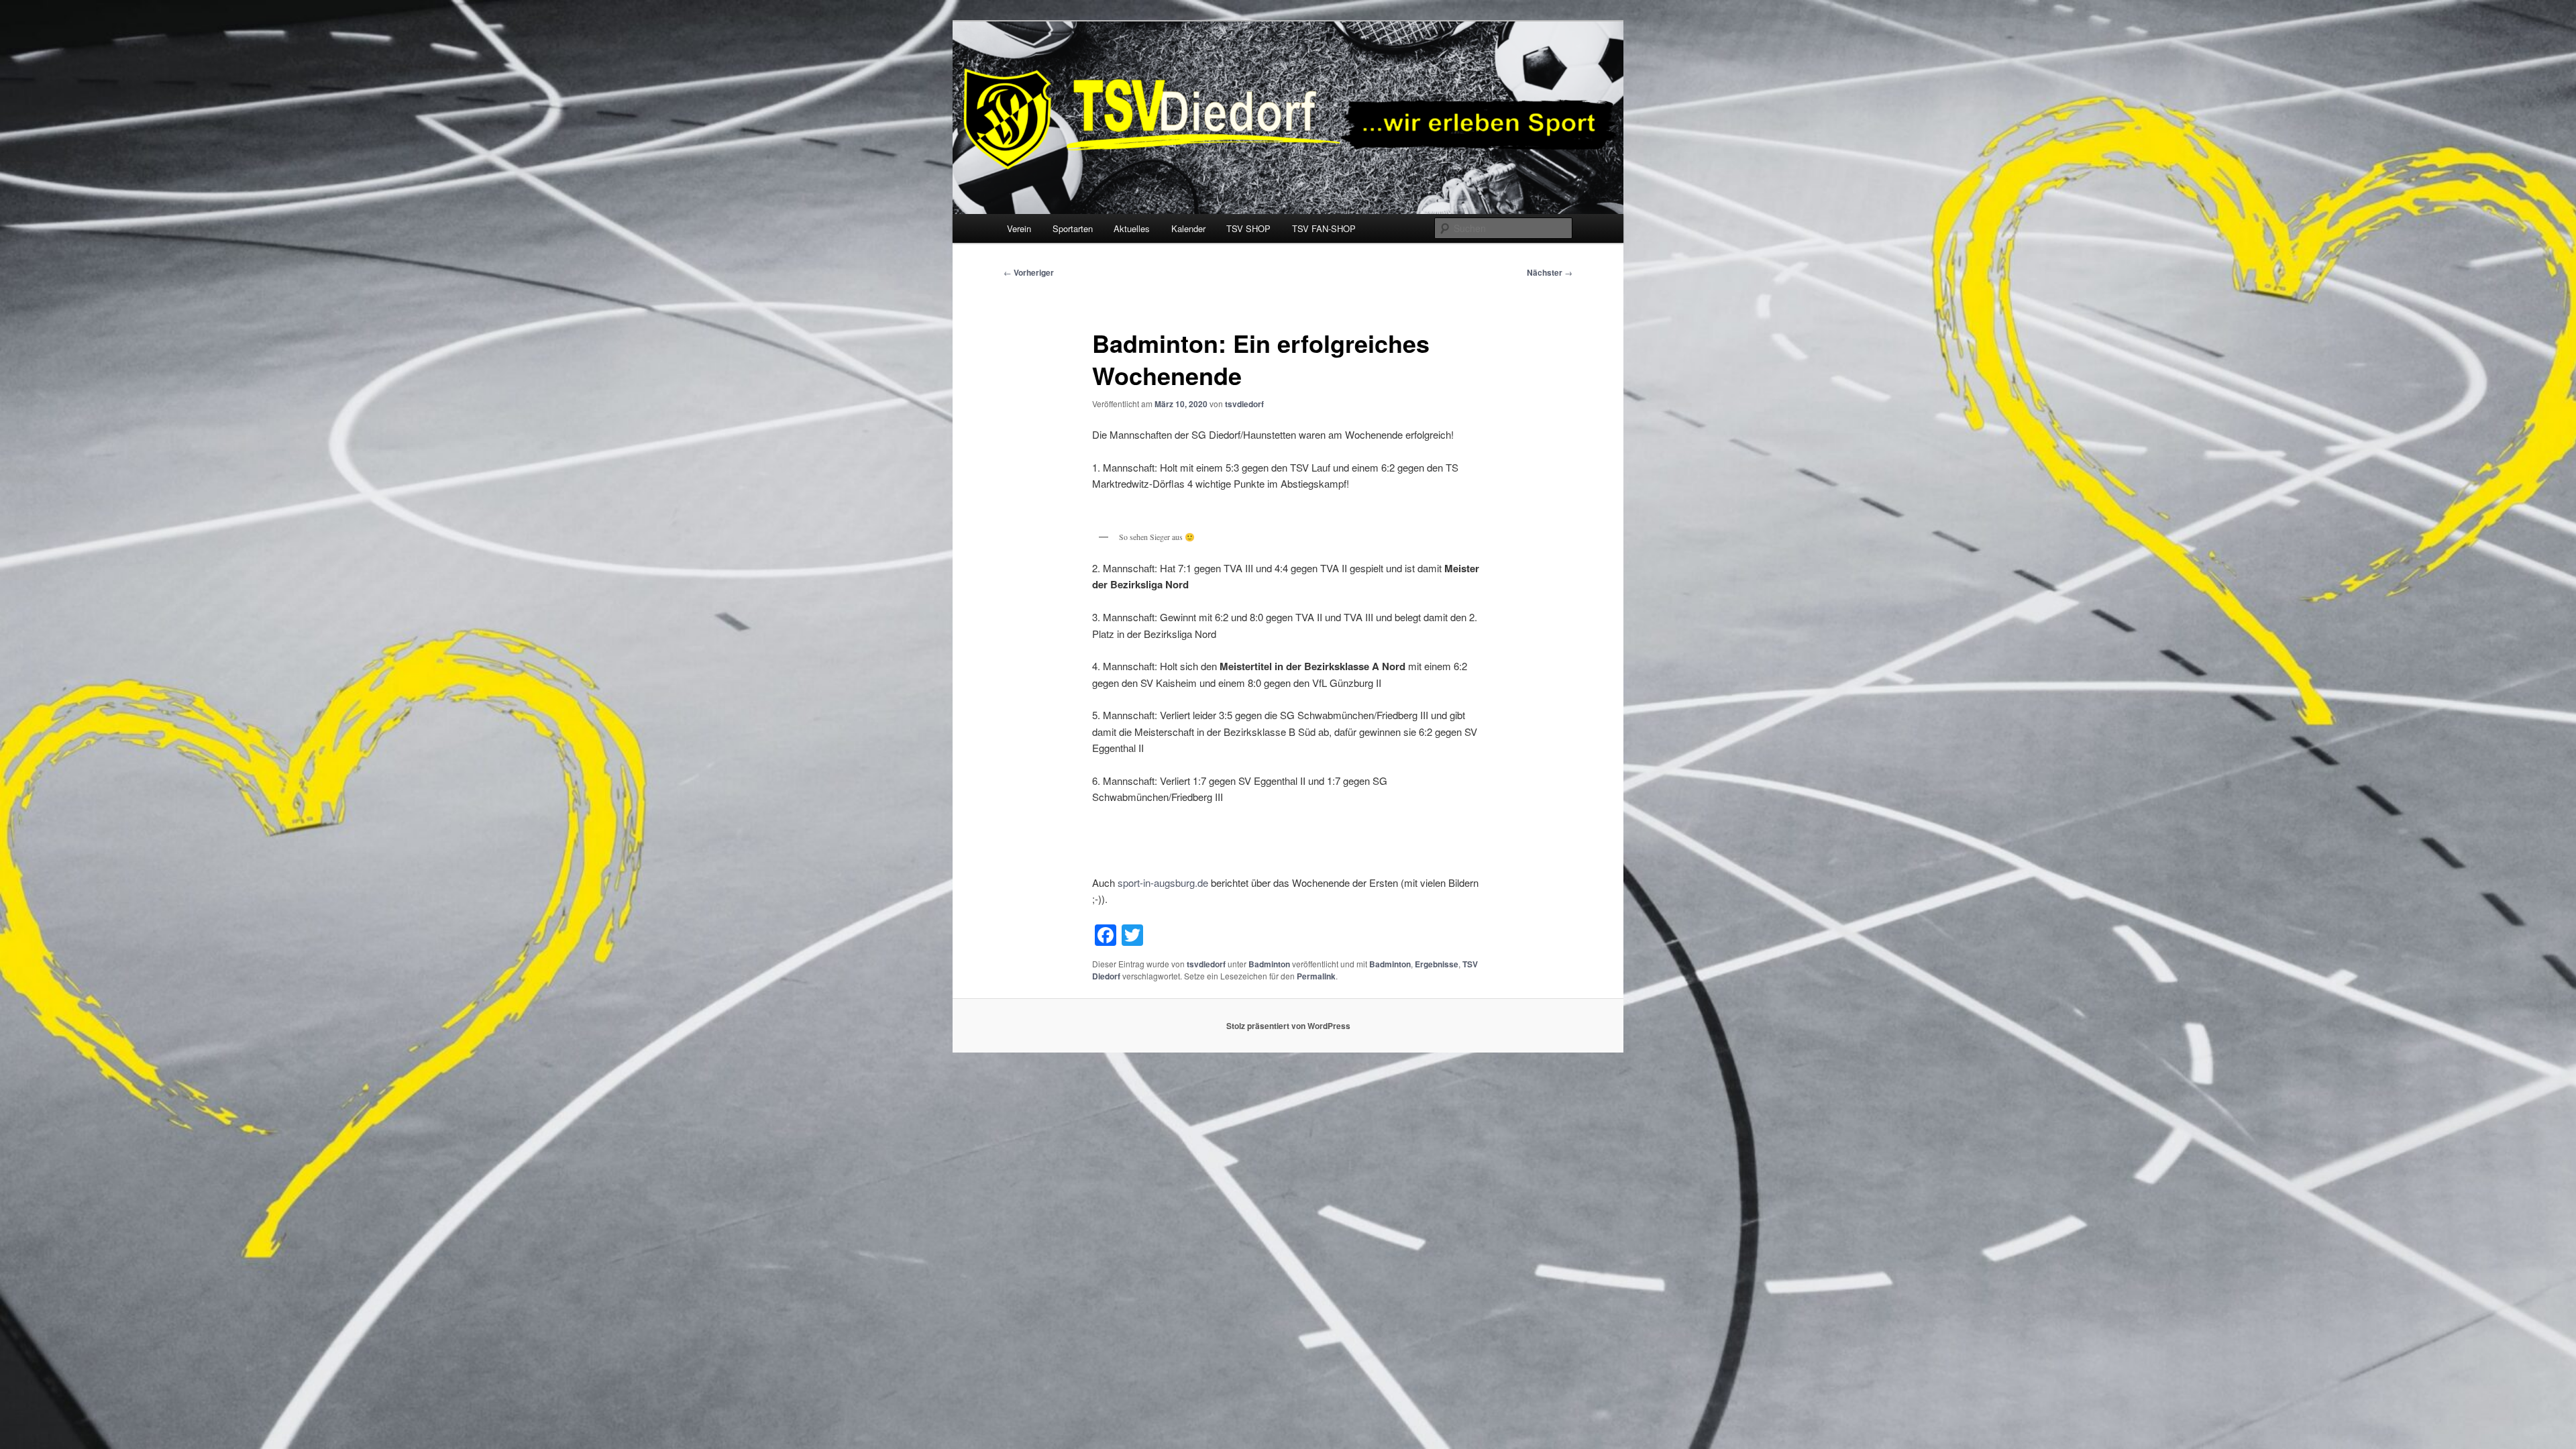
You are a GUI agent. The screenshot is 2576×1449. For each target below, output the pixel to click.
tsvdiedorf (1244, 404)
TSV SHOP (1248, 228)
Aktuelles (1132, 228)
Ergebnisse (1437, 964)
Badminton (1269, 964)
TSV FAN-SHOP (1324, 228)
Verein (1019, 228)
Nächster (1550, 272)
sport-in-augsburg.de (1163, 882)
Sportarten (1073, 228)
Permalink (1316, 976)
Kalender (1188, 228)
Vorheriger (1029, 272)
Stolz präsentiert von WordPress (1288, 1026)
